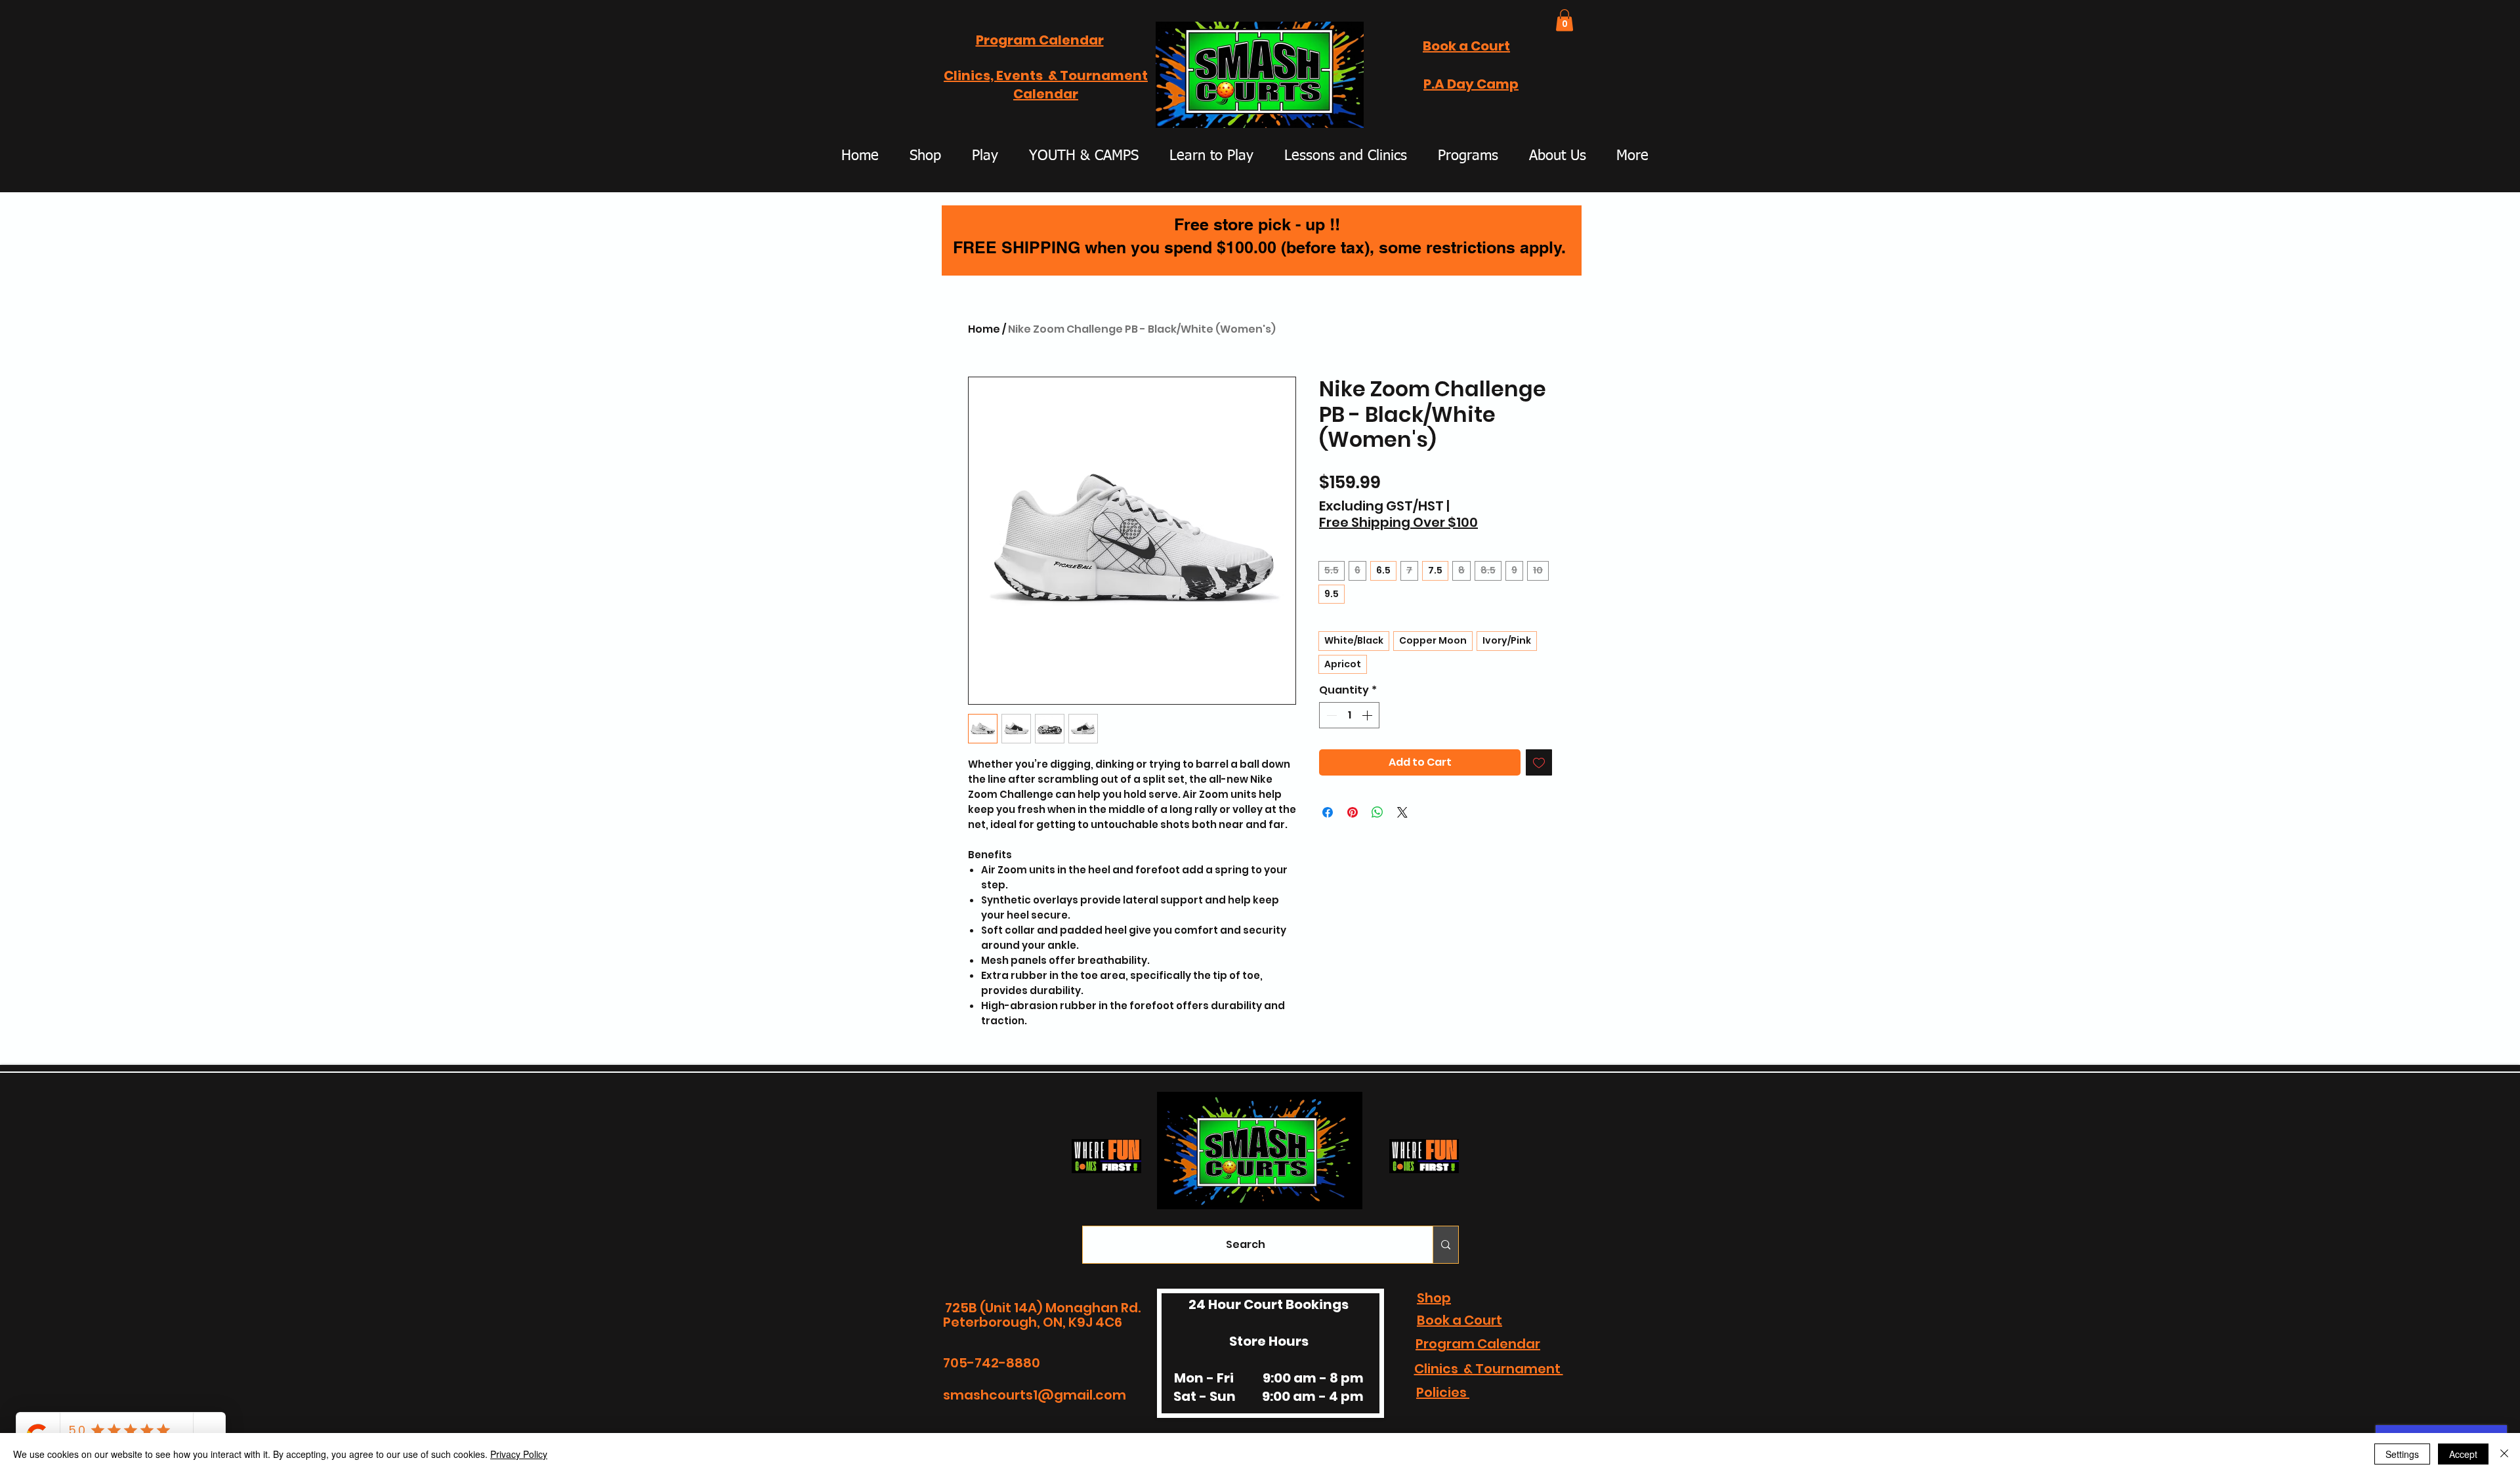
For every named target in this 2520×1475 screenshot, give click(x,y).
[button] (1347, 114)
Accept (2463, 1454)
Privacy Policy (519, 1454)
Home (984, 329)
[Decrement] (1330, 715)
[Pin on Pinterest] (1353, 812)
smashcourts (988, 1395)
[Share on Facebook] (1328, 812)
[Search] (1445, 1245)
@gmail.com (1082, 1395)
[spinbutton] (1349, 715)
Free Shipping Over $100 (1398, 523)
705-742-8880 (992, 1363)
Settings (2402, 1454)
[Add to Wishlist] (1539, 762)
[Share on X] (1402, 812)
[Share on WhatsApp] (1377, 812)
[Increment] (1368, 715)
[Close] (2504, 1454)
